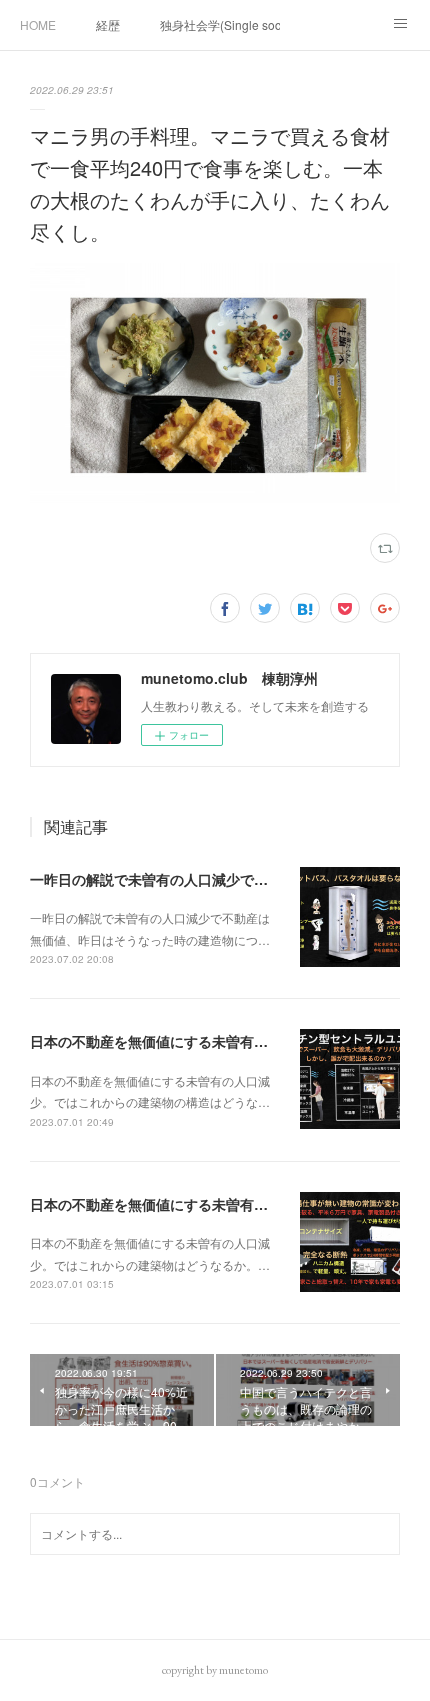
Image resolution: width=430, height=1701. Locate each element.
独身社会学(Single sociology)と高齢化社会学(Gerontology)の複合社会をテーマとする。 (220, 24)
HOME (38, 24)
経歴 (108, 24)
